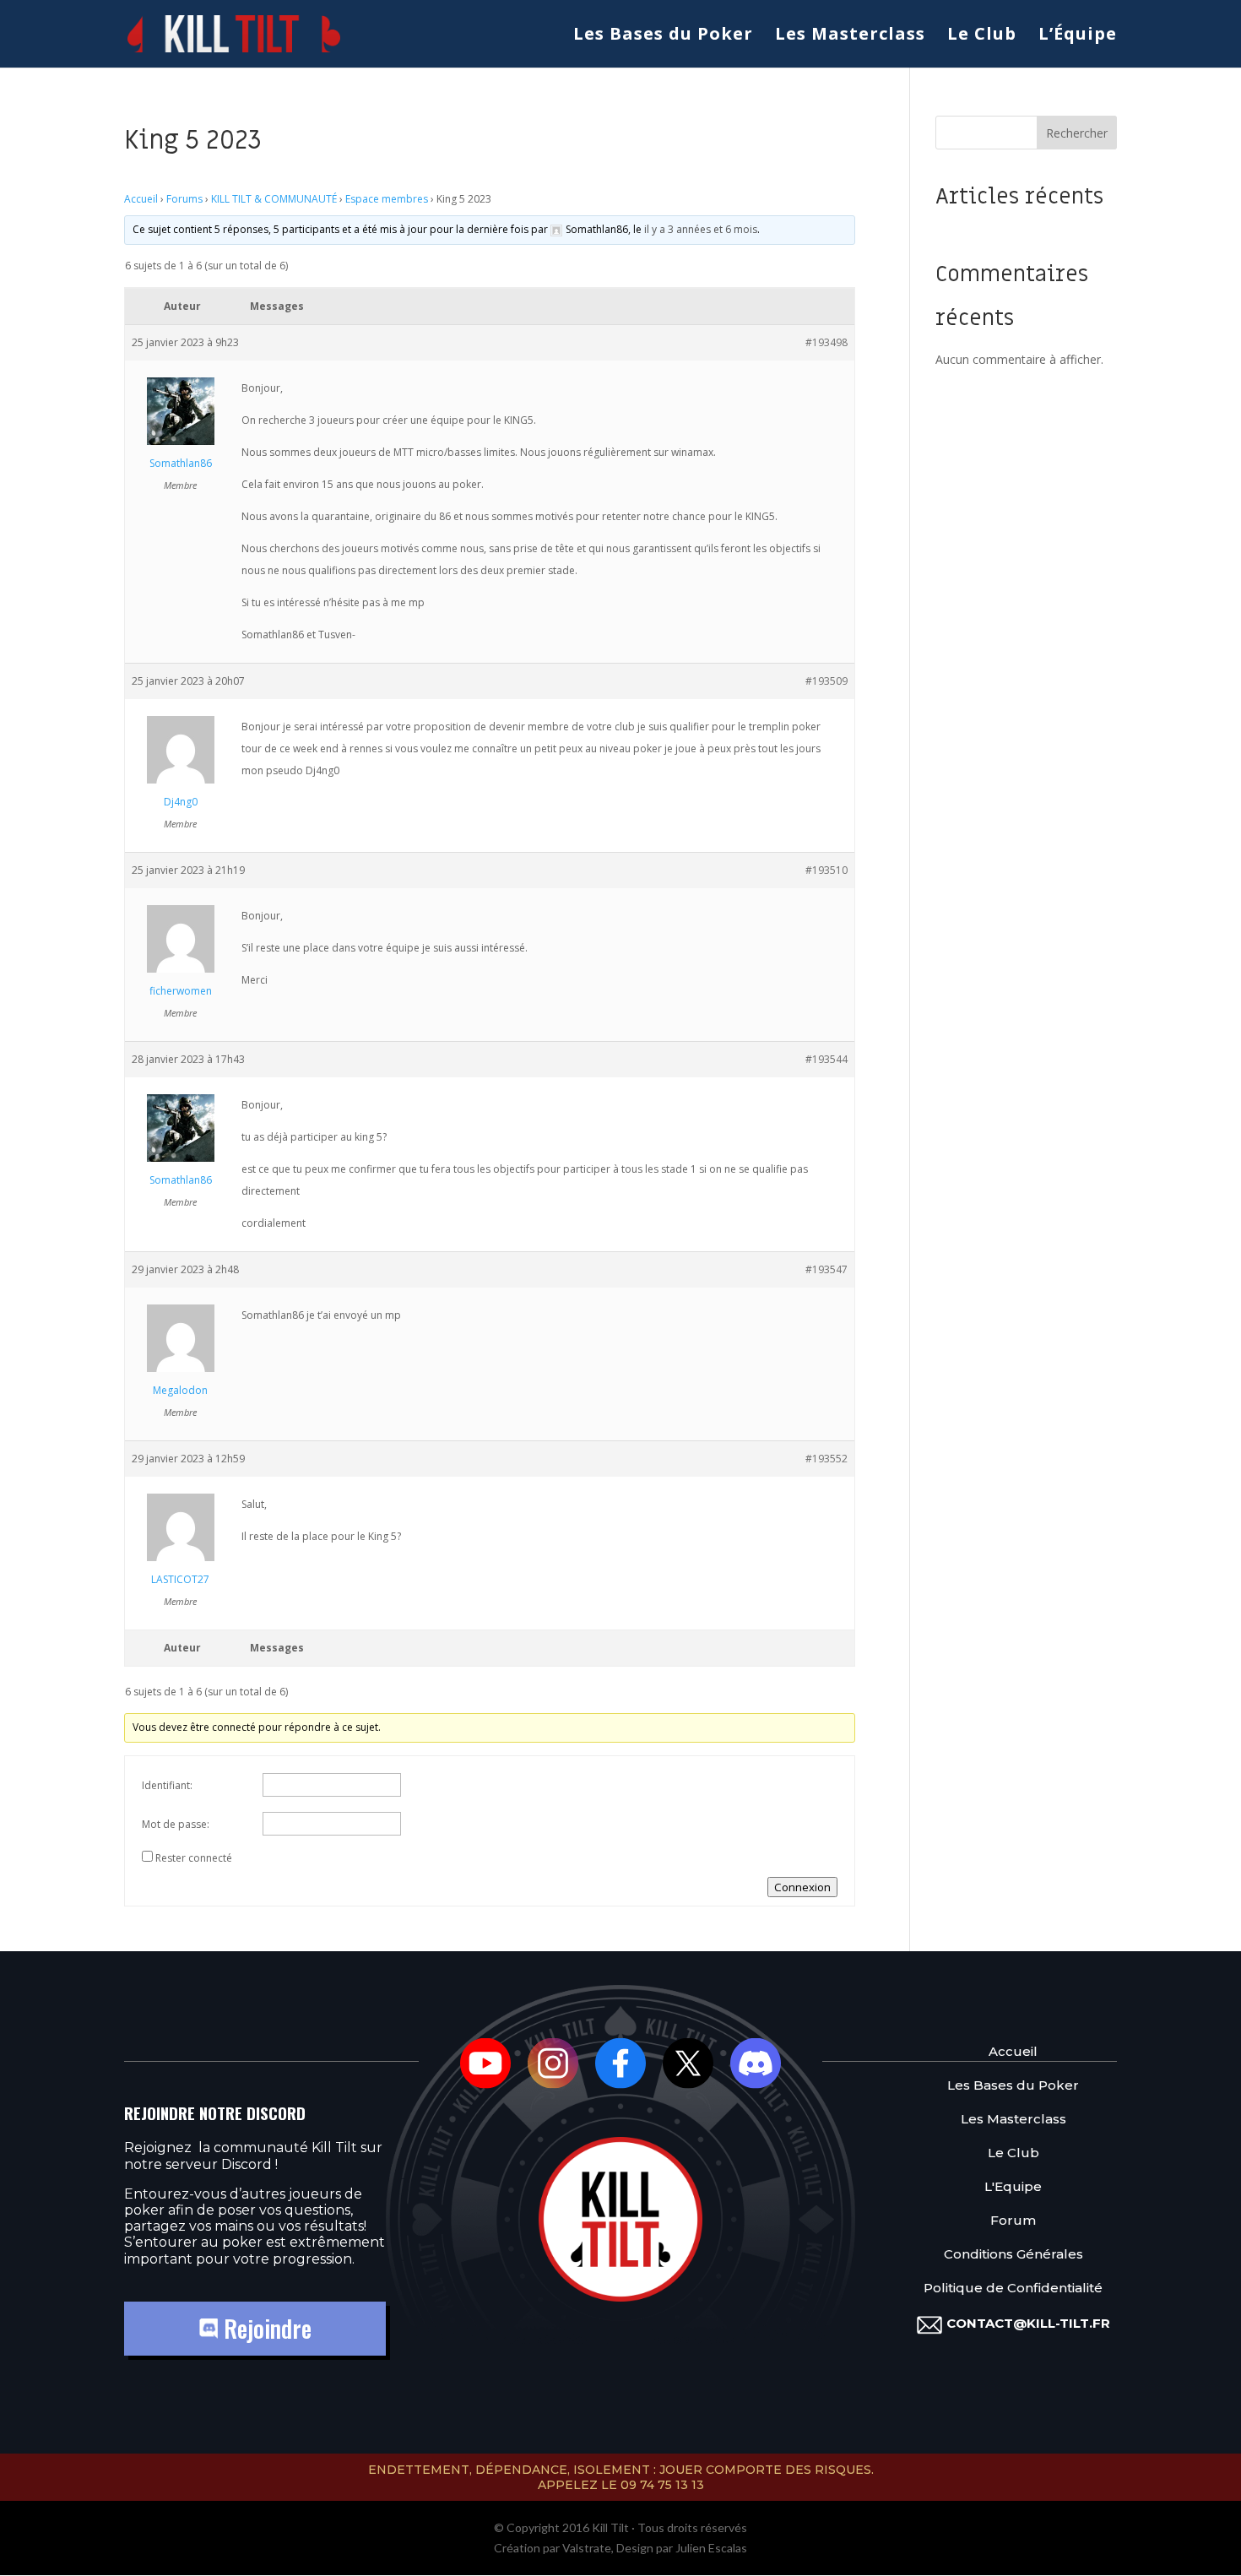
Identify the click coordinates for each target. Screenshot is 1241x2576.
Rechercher (1077, 133)
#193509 (826, 681)
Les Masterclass (850, 36)
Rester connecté (194, 1858)
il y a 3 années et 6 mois (701, 229)
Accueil (141, 199)
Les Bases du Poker (663, 36)
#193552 (826, 1459)
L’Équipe (1078, 36)
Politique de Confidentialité (1013, 2288)
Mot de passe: (176, 1824)
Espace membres (387, 199)
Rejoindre (265, 2328)
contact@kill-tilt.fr (1028, 2323)
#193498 (826, 342)
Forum (1013, 2220)
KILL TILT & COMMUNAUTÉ (274, 199)
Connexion (802, 1887)
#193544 (826, 1059)
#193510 (826, 870)
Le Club (982, 36)
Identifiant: (167, 1785)
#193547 (826, 1269)
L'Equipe (1013, 2186)
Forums (184, 199)
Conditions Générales (1013, 2254)
